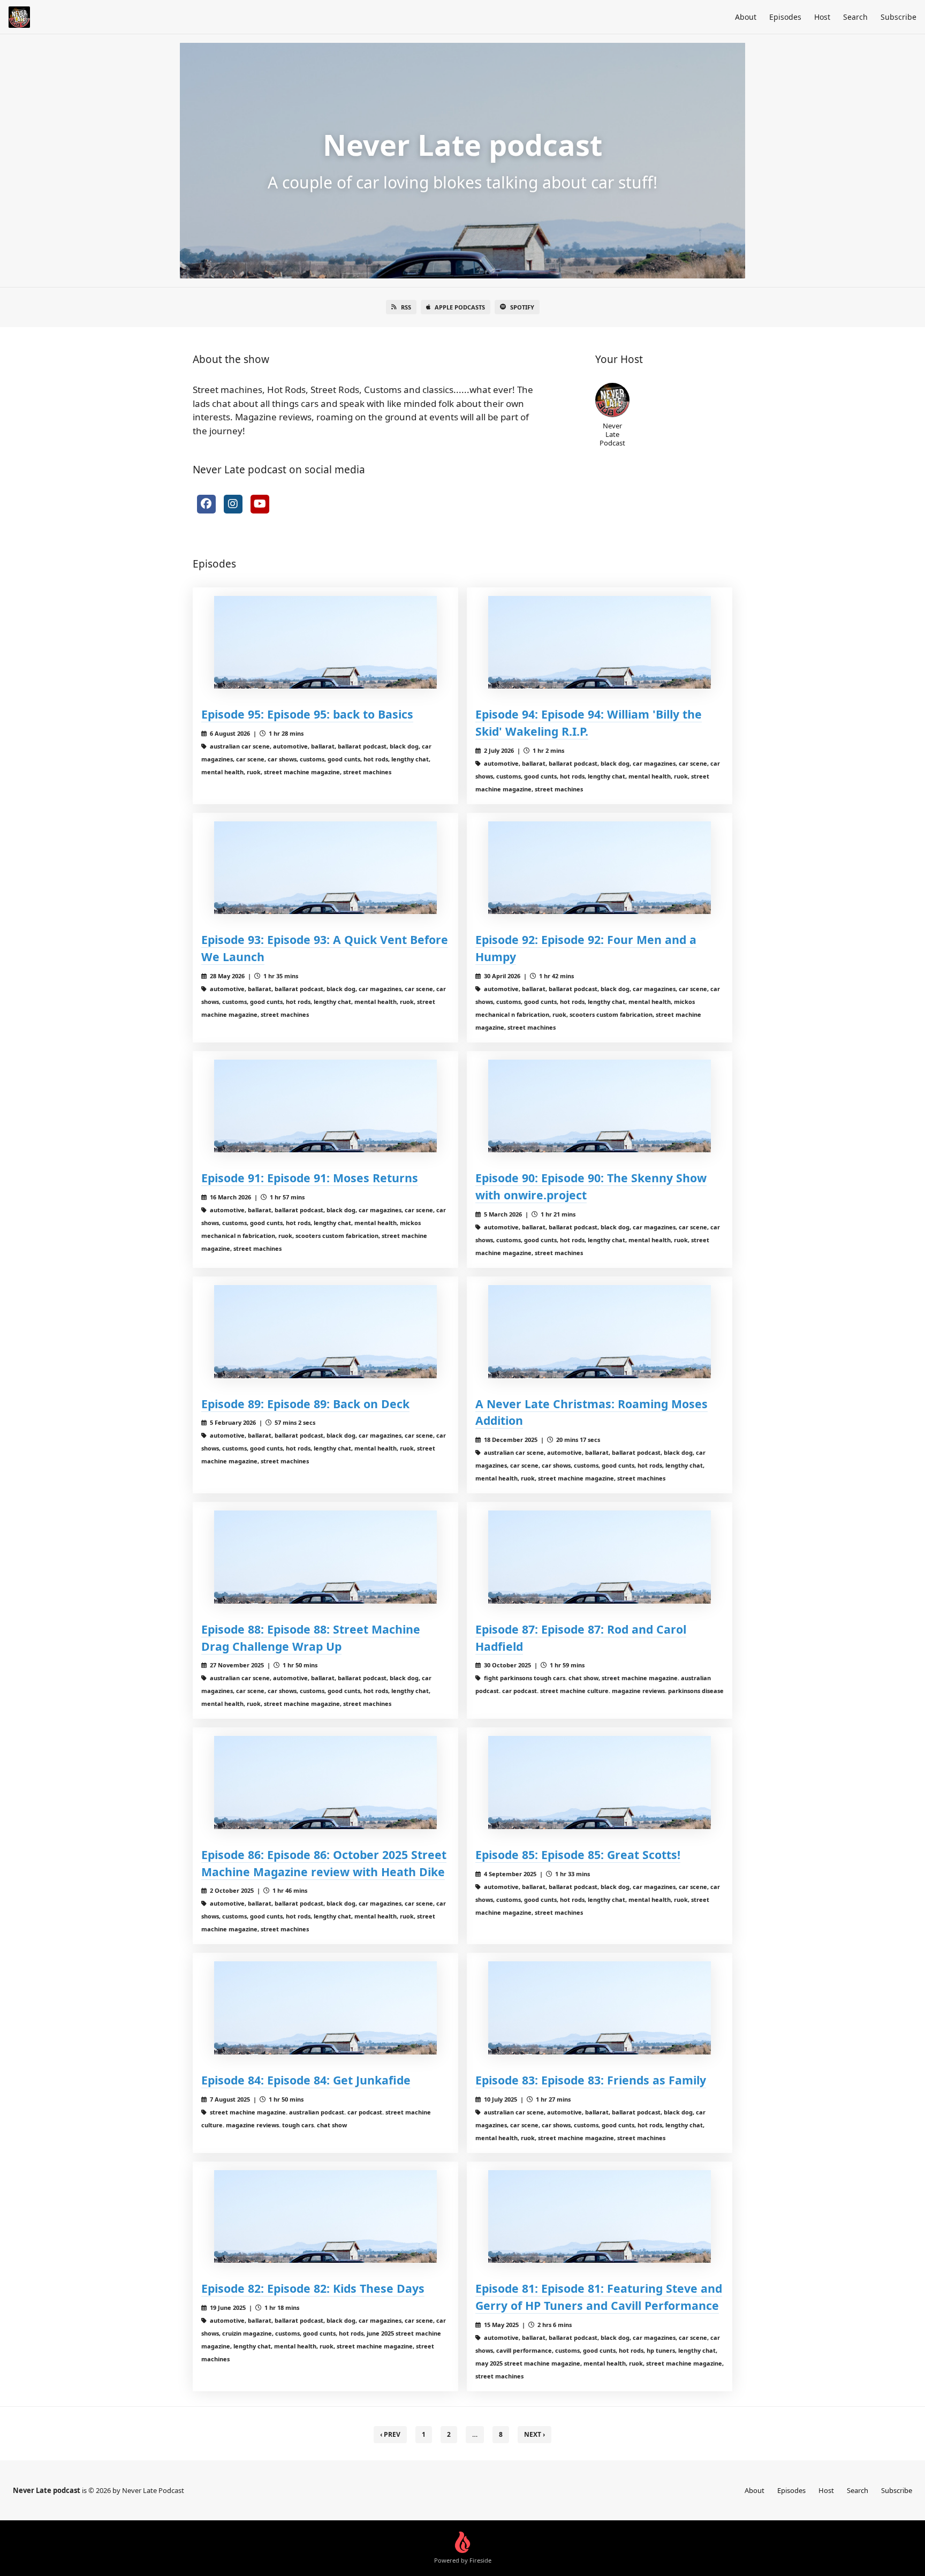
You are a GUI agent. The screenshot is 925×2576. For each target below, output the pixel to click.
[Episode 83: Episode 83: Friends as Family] (600, 2008)
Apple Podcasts (460, 307)
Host (822, 17)
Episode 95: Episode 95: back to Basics (307, 714)
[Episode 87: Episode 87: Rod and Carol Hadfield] (600, 1557)
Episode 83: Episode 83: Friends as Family (591, 2080)
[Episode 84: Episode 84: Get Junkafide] (325, 2008)
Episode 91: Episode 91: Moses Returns (310, 1178)
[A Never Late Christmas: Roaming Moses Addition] (600, 1331)
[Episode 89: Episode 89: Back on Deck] (325, 1331)
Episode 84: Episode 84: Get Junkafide (306, 2080)
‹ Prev (390, 2434)
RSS (406, 307)
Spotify (522, 307)
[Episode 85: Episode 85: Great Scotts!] (600, 1782)
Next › (534, 2434)
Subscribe (899, 17)
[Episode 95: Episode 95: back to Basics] (325, 642)
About (746, 17)
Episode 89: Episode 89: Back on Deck (305, 1404)
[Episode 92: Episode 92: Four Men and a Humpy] (600, 868)
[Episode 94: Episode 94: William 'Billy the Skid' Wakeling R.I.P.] (600, 642)
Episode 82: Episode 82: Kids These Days (313, 2288)
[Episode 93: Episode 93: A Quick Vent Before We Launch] (325, 868)
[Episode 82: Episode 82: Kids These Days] (325, 2216)
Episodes (785, 17)
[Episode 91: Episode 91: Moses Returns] (325, 1106)
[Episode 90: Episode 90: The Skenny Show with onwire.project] (600, 1106)
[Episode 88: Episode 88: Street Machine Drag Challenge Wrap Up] (325, 1557)
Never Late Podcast (612, 434)
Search (855, 17)
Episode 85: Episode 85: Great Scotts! (578, 1854)
